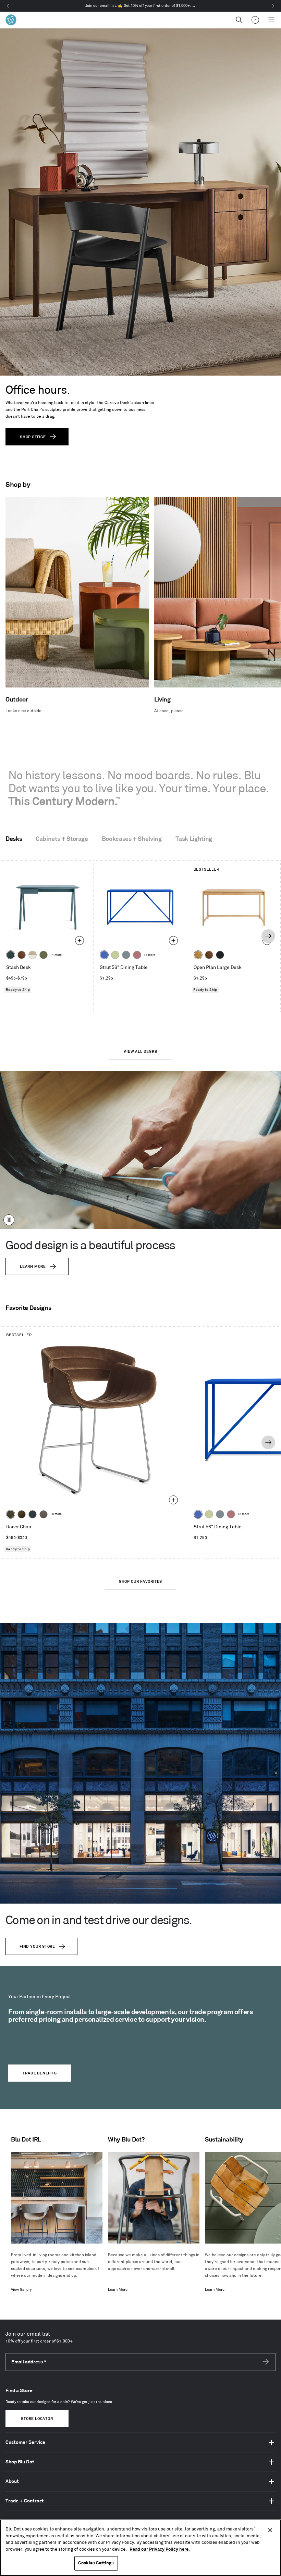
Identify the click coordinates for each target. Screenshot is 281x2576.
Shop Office (33, 437)
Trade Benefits (40, 2073)
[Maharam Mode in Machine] (33, 1514)
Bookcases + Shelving (132, 839)
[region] (140, 2548)
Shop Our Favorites (140, 1582)
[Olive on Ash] (44, 955)
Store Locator (37, 2419)
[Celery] (115, 955)
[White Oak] (198, 955)
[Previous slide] (12, 936)
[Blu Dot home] (11, 20)
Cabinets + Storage (62, 839)
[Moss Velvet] (22, 1514)
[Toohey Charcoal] (44, 1514)
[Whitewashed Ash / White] (33, 955)
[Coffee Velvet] (11, 1514)
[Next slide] (268, 936)
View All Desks (140, 1052)
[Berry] (137, 955)
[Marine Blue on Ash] (11, 955)
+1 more (56, 955)
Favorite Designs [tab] (28, 1308)
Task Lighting (194, 839)
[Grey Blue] (126, 955)
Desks (14, 839)
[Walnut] (22, 955)
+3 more (149, 955)
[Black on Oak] (220, 955)
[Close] (270, 2530)
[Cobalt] (104, 955)
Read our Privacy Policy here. (160, 2549)
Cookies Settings (96, 2563)
